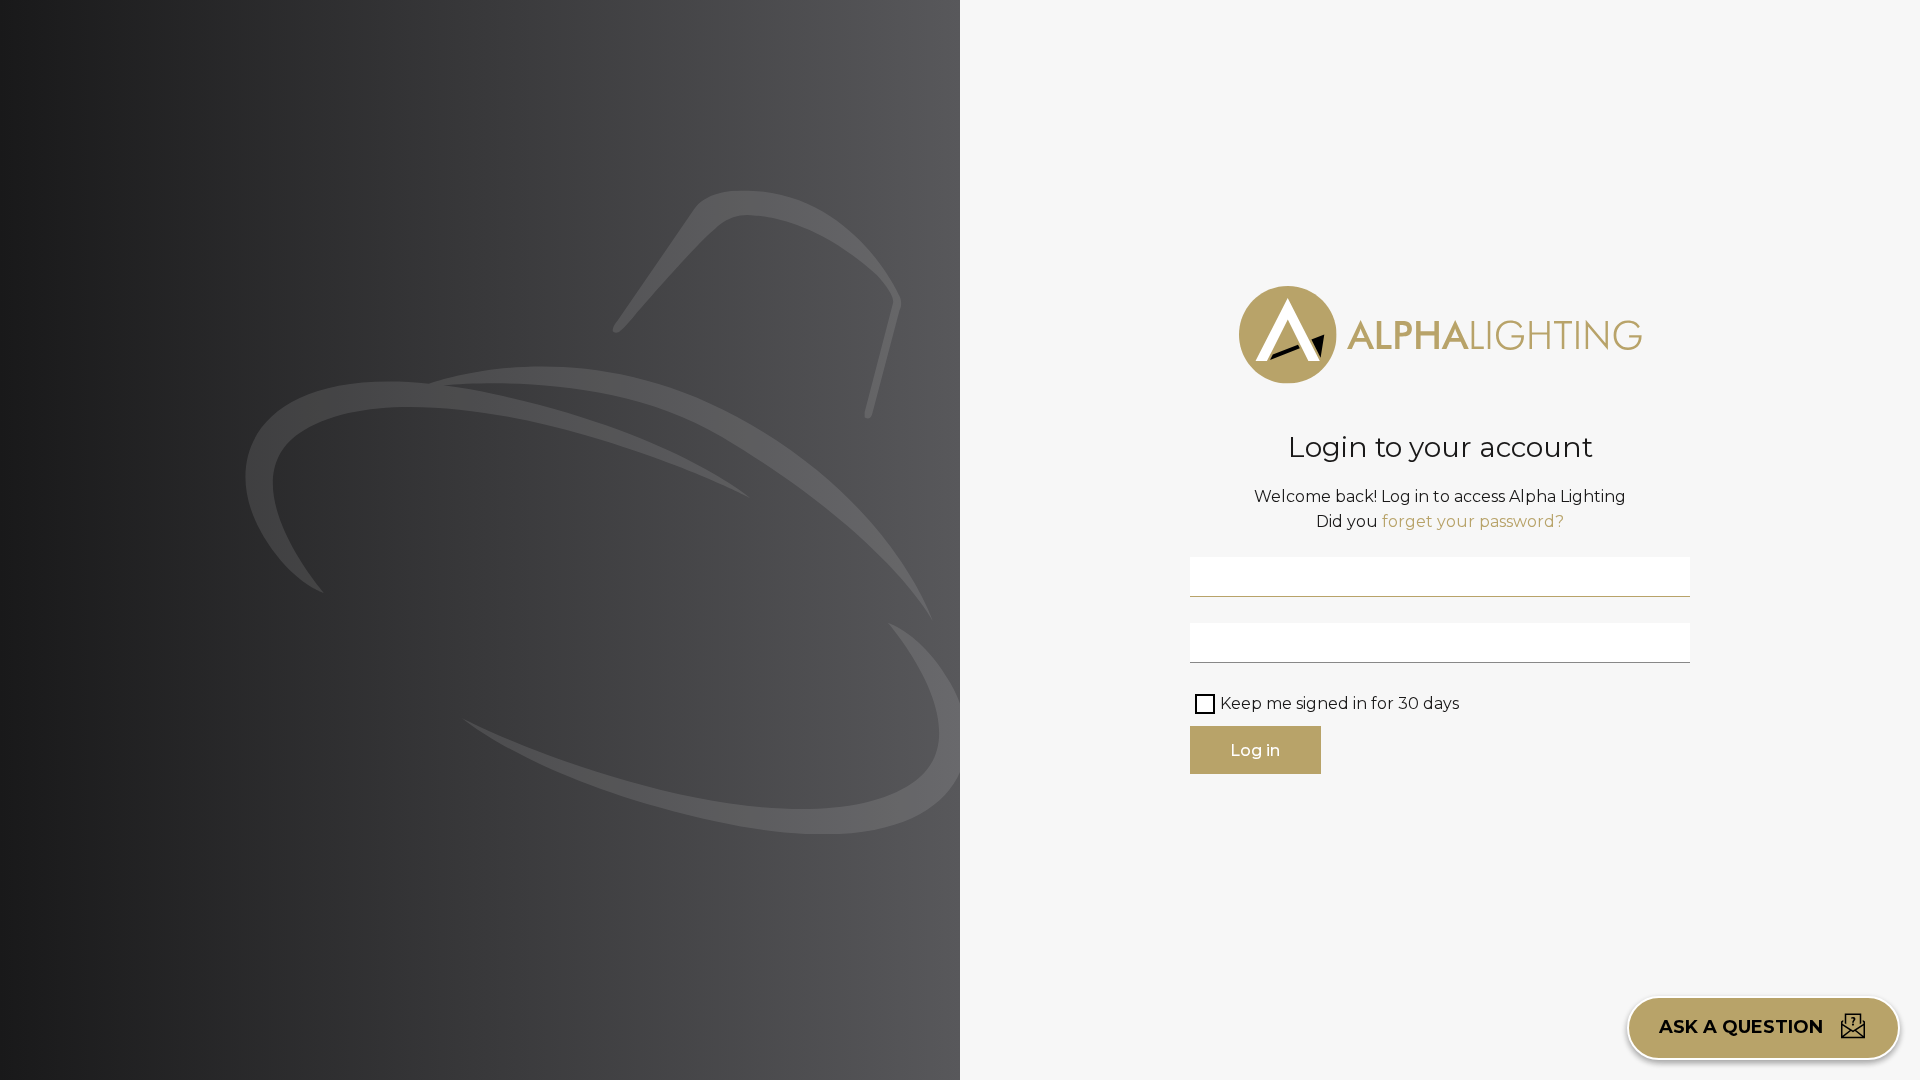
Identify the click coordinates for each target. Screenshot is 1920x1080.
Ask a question (1743, 1027)
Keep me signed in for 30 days (1339, 703)
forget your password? (1473, 521)
